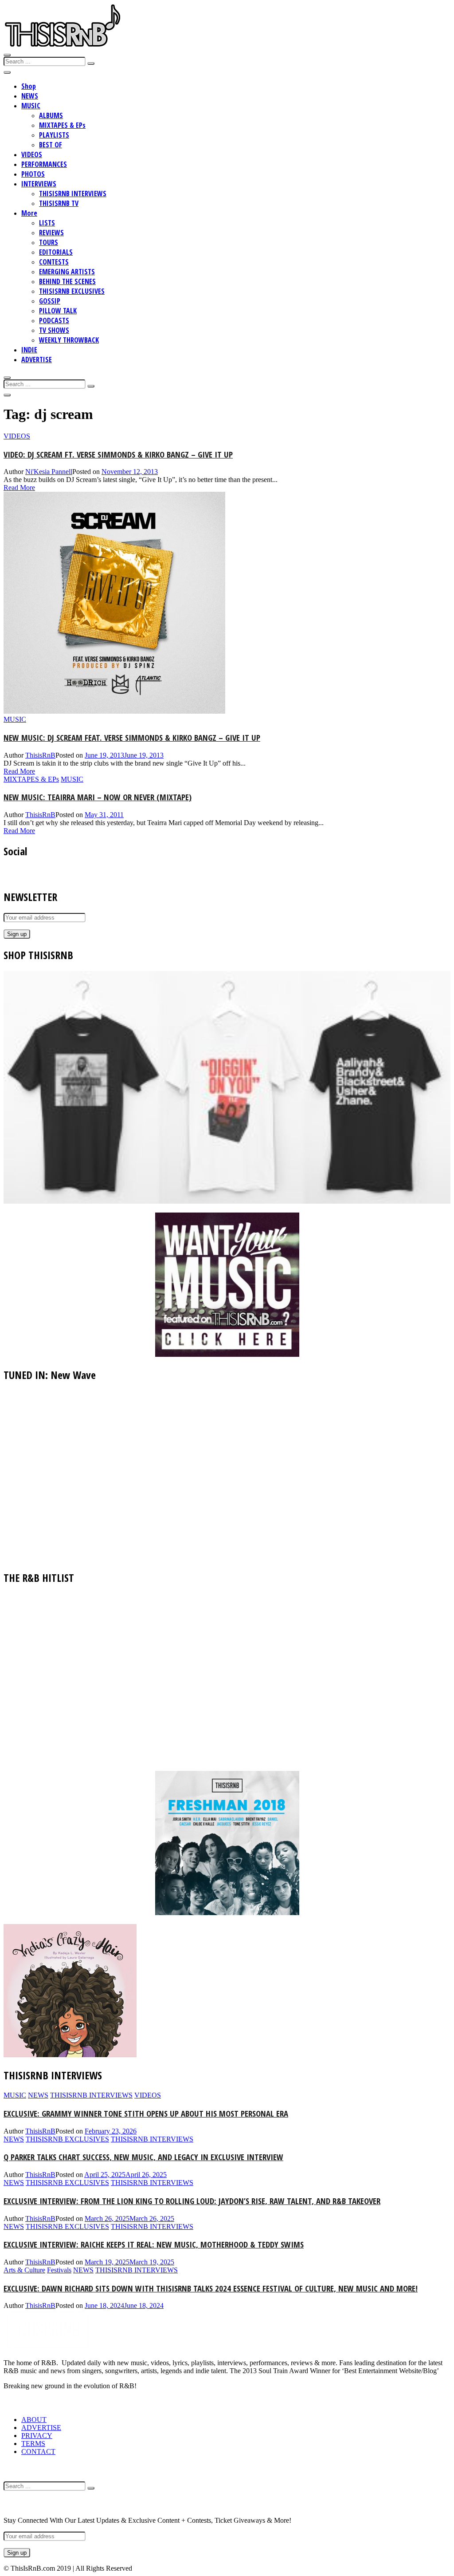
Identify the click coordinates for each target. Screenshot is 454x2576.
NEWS (30, 96)
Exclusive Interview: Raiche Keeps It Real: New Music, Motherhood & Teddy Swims (154, 2244)
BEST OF (51, 145)
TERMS (33, 2444)
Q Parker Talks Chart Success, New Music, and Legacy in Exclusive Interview (143, 2157)
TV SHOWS (54, 330)
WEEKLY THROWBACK (69, 340)
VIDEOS (32, 154)
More (29, 213)
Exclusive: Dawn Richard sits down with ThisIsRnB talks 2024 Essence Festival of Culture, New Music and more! (211, 2288)
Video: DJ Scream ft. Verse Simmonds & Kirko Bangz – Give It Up (118, 454)
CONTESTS (54, 262)
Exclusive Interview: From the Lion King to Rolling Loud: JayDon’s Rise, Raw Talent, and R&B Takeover (192, 2201)
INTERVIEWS (39, 184)
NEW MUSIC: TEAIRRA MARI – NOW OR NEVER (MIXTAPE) (98, 797)
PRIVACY (37, 2436)
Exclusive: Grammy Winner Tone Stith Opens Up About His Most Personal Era (146, 2113)
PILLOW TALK (58, 311)
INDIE (29, 350)
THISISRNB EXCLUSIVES (72, 291)
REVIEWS (51, 233)
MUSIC (31, 106)
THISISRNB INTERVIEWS (73, 194)
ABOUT (34, 2420)
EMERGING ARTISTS (67, 272)
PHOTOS (33, 174)
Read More (19, 488)
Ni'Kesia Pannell (49, 472)
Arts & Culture (24, 2270)
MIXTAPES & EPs (62, 125)
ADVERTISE (37, 360)
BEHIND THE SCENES (67, 281)
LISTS (47, 223)
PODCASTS (54, 320)
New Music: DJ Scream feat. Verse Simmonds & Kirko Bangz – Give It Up (132, 737)
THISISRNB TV (59, 203)
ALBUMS (51, 115)
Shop (29, 86)
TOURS (49, 242)
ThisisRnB (40, 755)
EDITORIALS (56, 252)
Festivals (59, 2270)
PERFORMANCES (44, 164)
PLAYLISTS (54, 135)
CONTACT (38, 2452)
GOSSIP (50, 301)
